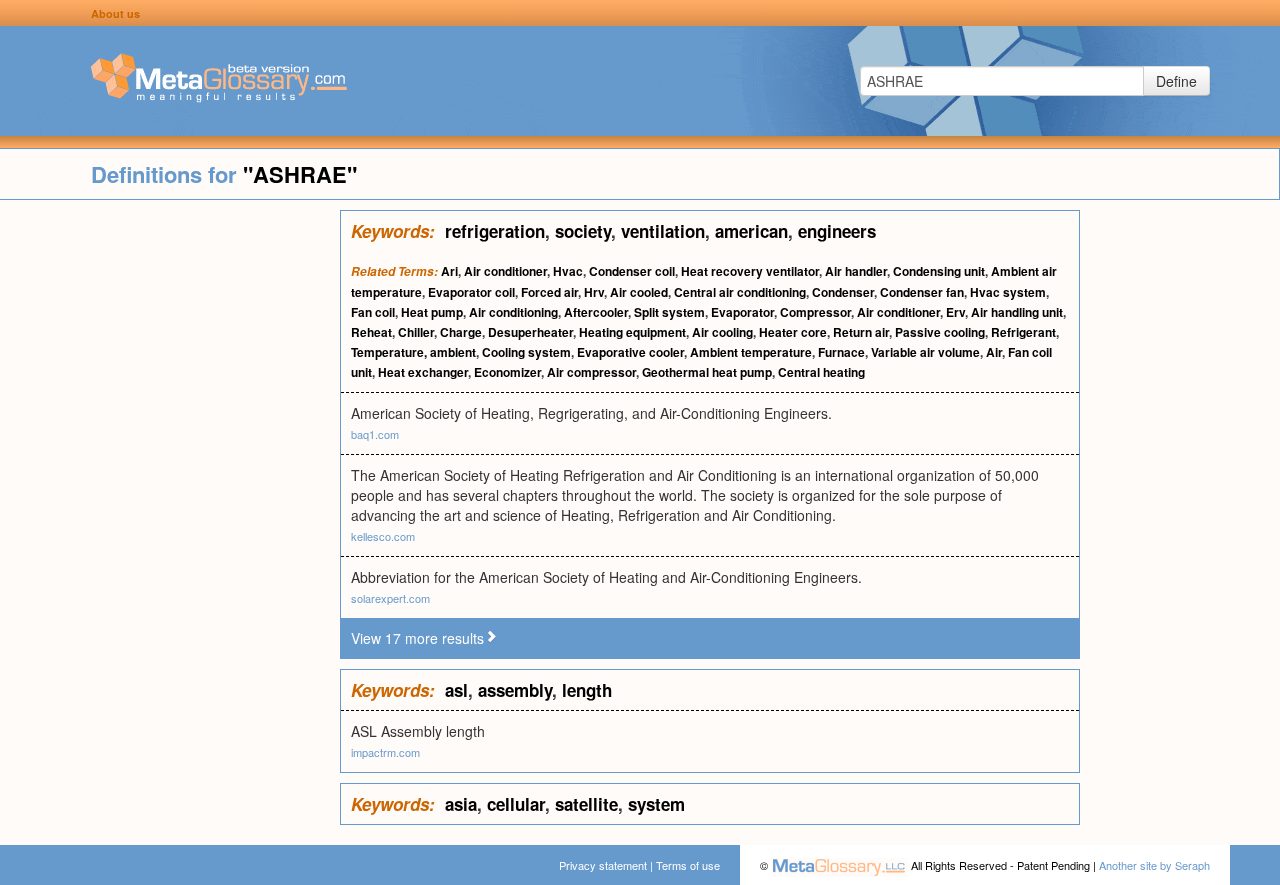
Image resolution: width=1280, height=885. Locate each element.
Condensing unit (939, 271)
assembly (515, 690)
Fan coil (373, 312)
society (583, 231)
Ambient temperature (751, 352)
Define (1176, 81)
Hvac (568, 271)
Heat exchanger (423, 372)
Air (994, 352)
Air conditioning (513, 312)
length (587, 690)
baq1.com (375, 434)
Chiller (416, 332)
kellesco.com (383, 536)
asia (461, 804)
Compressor (815, 312)
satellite (586, 804)
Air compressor (591, 372)
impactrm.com (385, 752)
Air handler (856, 271)
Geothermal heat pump (707, 372)
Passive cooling (940, 332)
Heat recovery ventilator (750, 271)
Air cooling (722, 332)
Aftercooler (596, 312)
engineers (837, 231)
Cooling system (526, 352)
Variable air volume (925, 352)
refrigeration (495, 231)
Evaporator (742, 312)
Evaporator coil (471, 292)
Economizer (507, 372)
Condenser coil (632, 271)
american (751, 231)
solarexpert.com (390, 598)
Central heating (821, 372)
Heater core (793, 332)
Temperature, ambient (413, 352)
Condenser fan (922, 292)
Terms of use (688, 865)
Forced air (549, 292)
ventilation (663, 231)
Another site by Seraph (1154, 865)
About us (115, 13)
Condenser (843, 292)
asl (456, 690)
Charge (461, 332)
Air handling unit (1017, 312)
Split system (669, 312)
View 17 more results (417, 638)
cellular (516, 804)
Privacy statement (603, 865)
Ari (449, 271)
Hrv (594, 292)
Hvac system (1008, 292)
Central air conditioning (740, 292)
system (656, 804)
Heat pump (432, 312)
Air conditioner (505, 271)
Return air (861, 332)
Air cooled (639, 292)
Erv (955, 312)
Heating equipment (632, 332)
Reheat (371, 332)
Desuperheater (530, 332)
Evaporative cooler (630, 352)
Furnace (841, 352)
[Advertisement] (170, 510)
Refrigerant (1023, 332)
